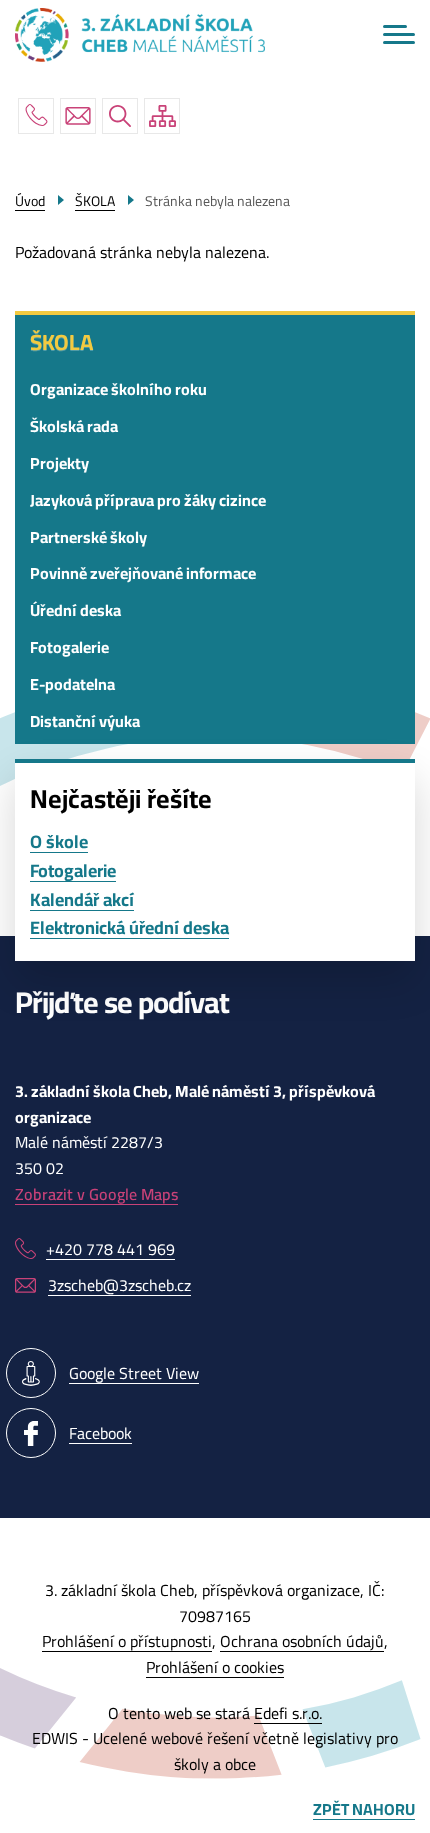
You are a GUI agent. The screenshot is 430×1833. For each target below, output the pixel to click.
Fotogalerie (69, 647)
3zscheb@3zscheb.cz (78, 116)
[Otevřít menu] (399, 34)
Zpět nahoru (364, 1810)
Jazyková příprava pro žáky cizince (148, 500)
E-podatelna (72, 684)
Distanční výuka (85, 721)
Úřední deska (75, 610)
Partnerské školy (88, 537)
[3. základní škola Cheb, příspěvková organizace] (140, 35)
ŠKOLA (61, 342)
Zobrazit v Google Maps (96, 1194)
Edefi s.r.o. (288, 1713)
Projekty (59, 463)
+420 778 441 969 (36, 116)
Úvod (30, 201)
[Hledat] (120, 116)
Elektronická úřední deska (129, 928)
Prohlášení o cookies (215, 1667)
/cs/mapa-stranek (162, 116)
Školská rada (74, 426)
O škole (59, 842)
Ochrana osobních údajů (302, 1641)
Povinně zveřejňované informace (143, 573)
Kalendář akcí (82, 900)
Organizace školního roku (118, 389)
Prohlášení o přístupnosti (127, 1641)
